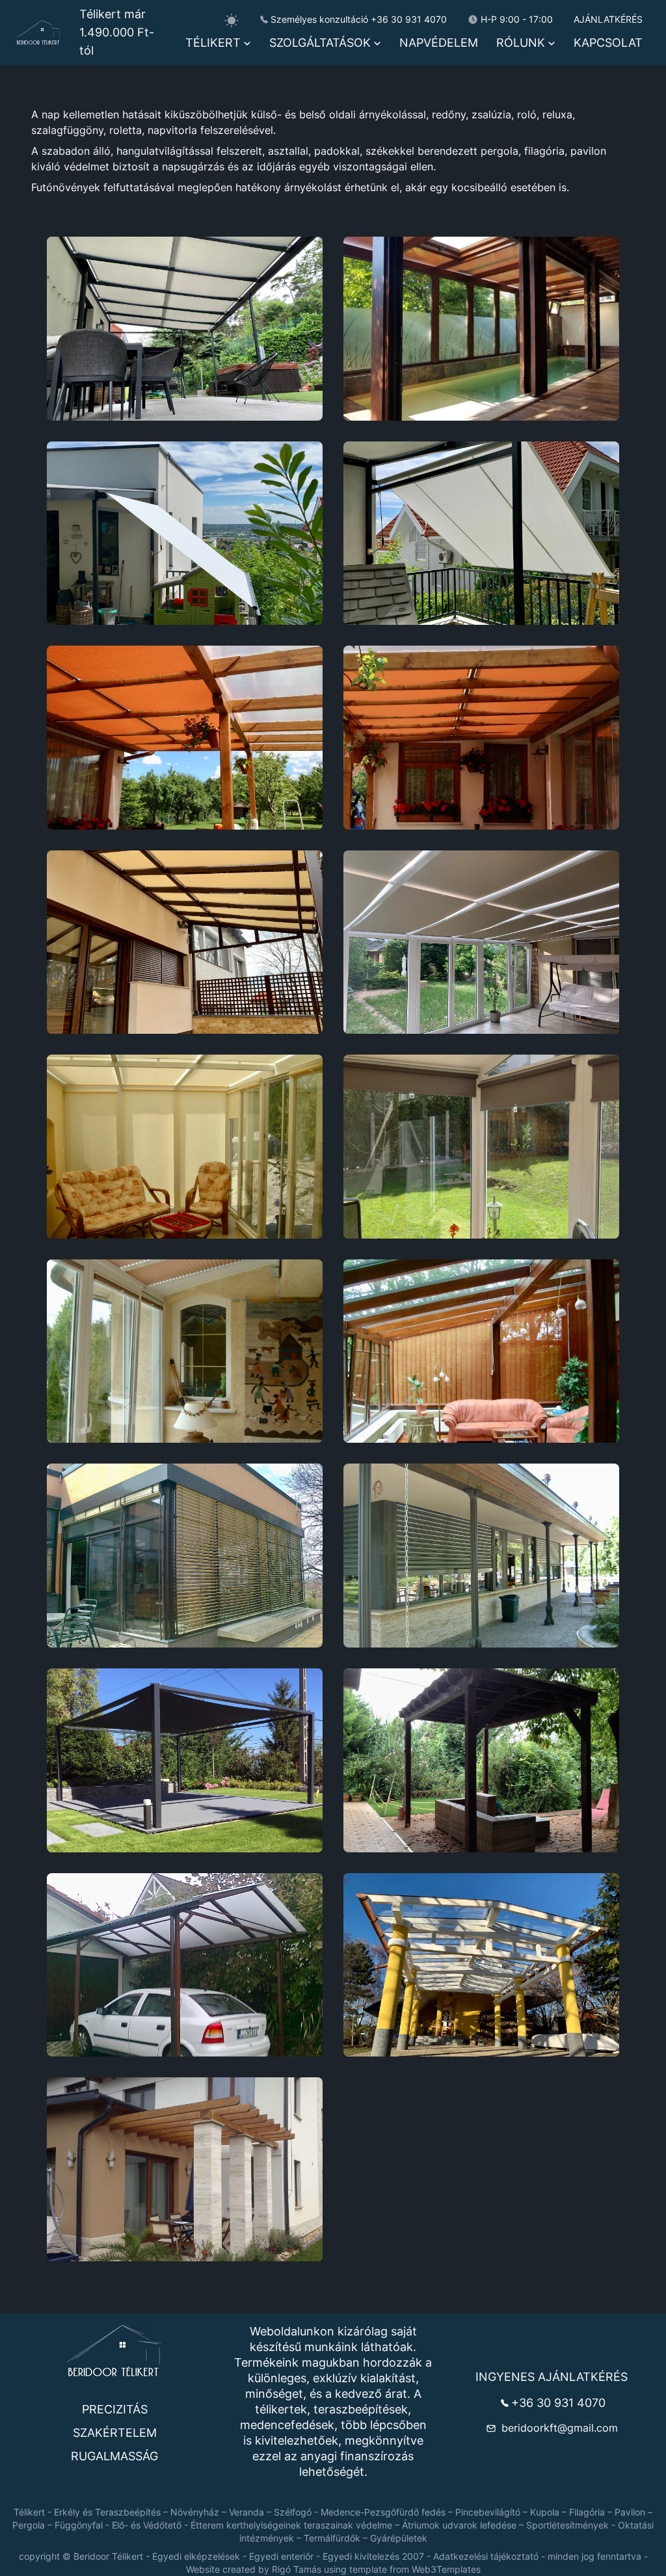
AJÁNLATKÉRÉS (608, 19)
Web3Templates (446, 2569)
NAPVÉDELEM (439, 43)
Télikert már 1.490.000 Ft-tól (117, 32)
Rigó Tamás (297, 2569)
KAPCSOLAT (608, 43)
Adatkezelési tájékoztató (486, 2556)
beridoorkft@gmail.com (560, 2428)
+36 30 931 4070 (409, 19)
